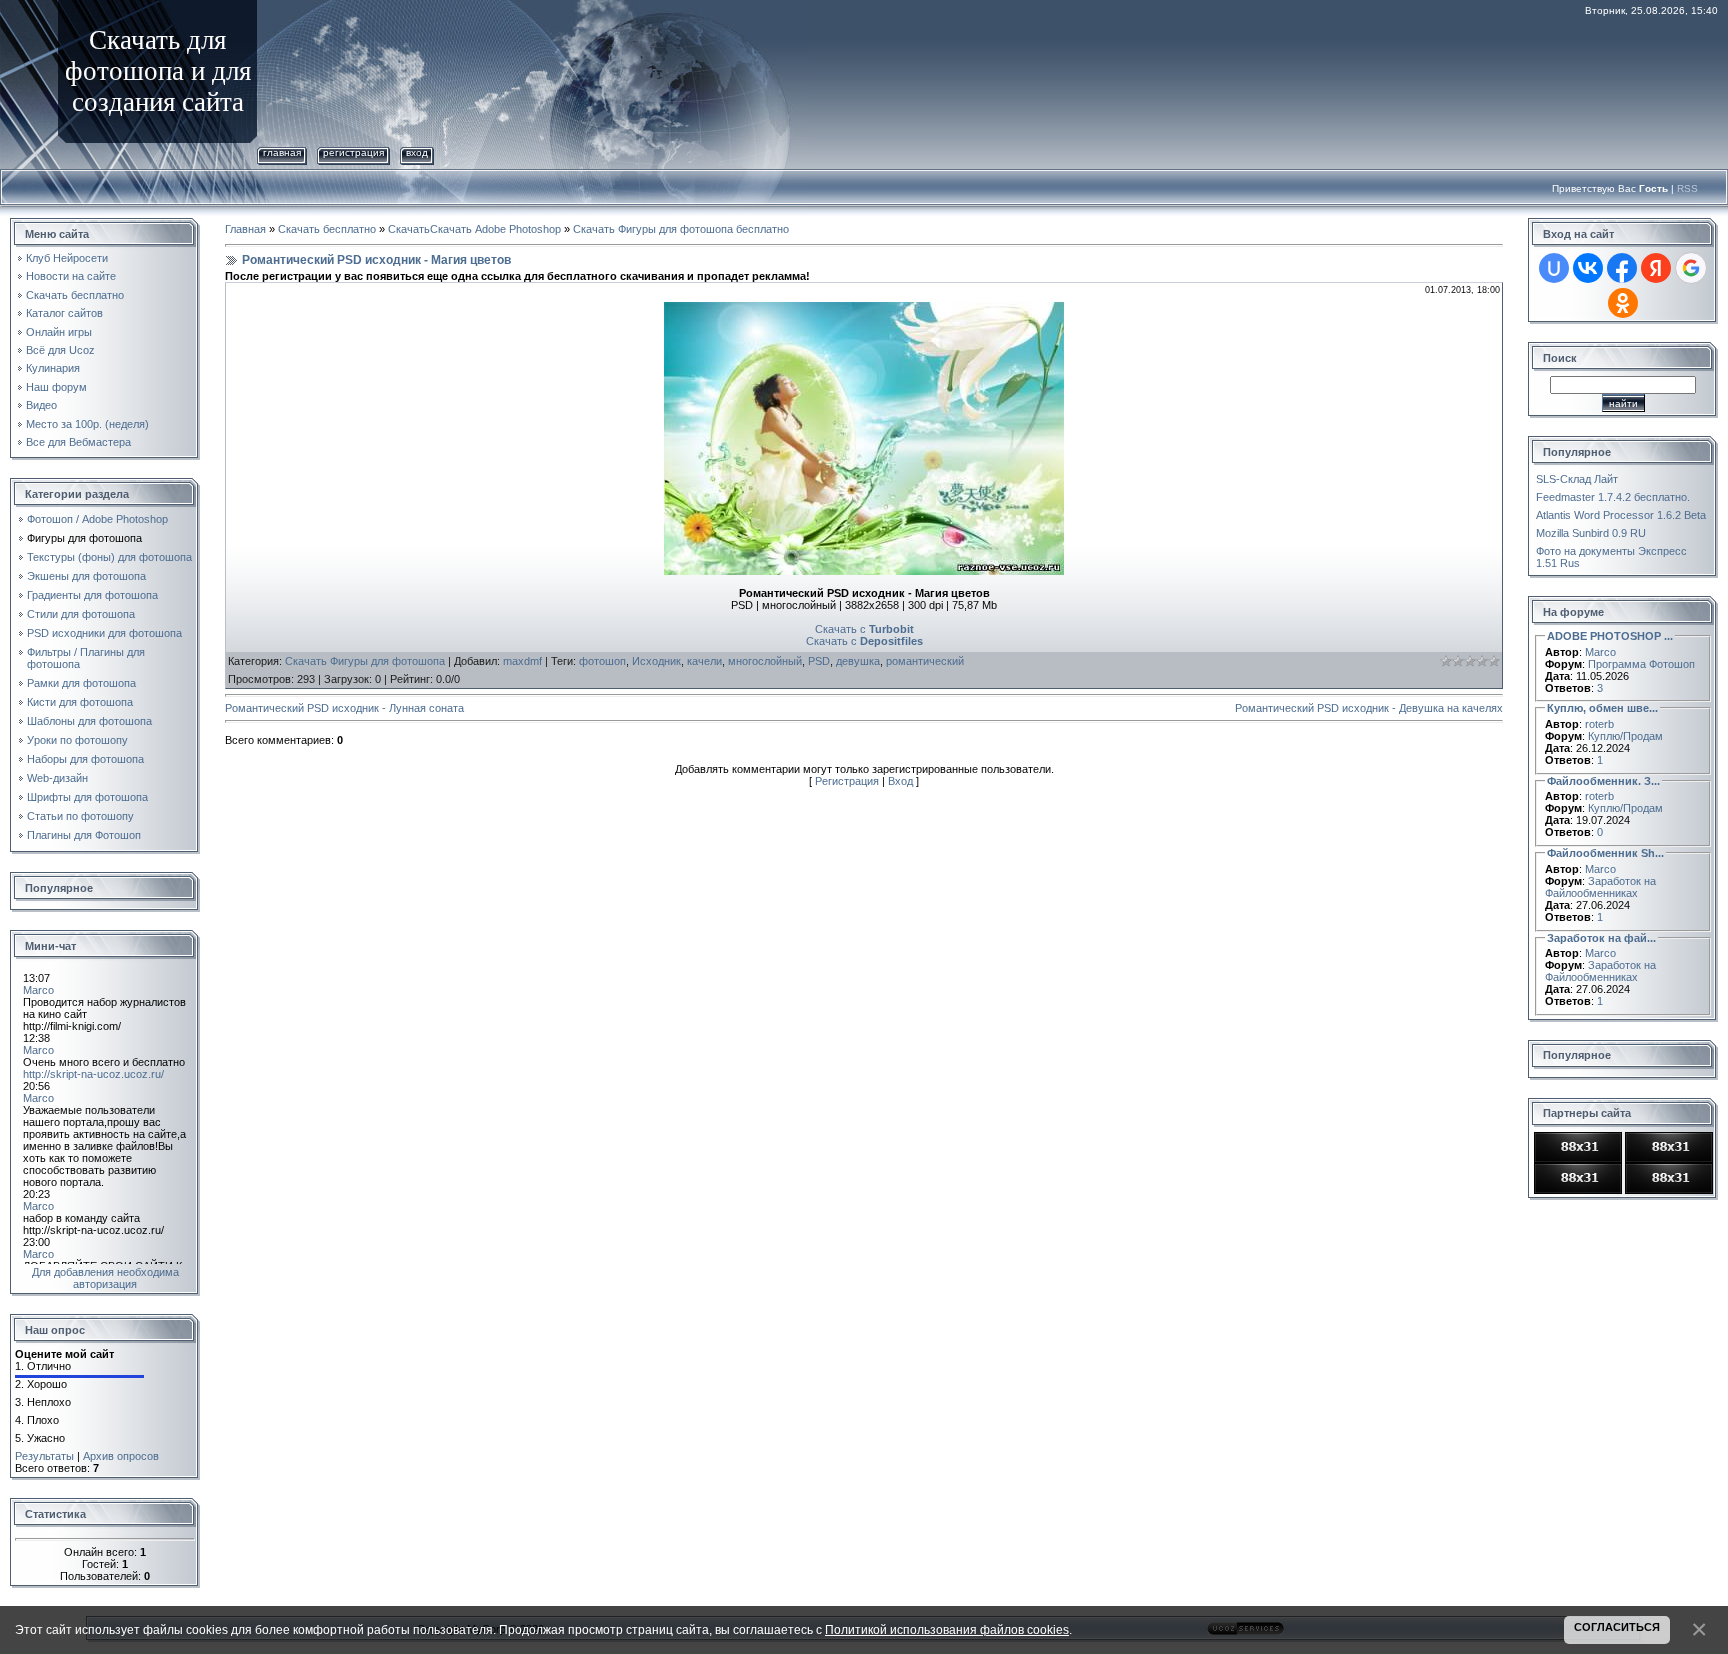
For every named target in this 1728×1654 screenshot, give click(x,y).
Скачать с (864, 629)
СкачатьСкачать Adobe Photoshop (474, 229)
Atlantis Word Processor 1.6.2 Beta (1621, 515)
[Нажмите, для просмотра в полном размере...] (864, 308)
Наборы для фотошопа (85, 759)
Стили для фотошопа (81, 614)
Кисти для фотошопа (80, 702)
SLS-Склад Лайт (1577, 479)
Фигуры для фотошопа (84, 538)
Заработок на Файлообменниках (1600, 887)
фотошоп (602, 661)
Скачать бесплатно (327, 229)
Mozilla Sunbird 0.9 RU (1591, 533)
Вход (417, 152)
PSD (819, 661)
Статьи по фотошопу (80, 816)
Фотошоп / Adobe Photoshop (97, 519)
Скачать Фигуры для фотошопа (365, 661)
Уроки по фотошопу (77, 740)
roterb (1599, 724)
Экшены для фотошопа (86, 576)
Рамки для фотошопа (81, 683)
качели (704, 661)
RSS (1687, 188)
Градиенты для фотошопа (92, 595)
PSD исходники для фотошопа (104, 633)
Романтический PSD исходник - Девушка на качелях (1369, 708)
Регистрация (353, 152)
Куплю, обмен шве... (1602, 708)
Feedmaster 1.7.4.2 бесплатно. (1613, 497)
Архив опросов (121, 1456)
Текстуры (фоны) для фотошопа (109, 557)
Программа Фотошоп (1641, 664)
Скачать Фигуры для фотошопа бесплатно (681, 229)
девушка (858, 661)
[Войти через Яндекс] (1656, 268)
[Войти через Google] (1691, 268)
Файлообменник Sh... (1605, 853)
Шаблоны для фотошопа (89, 721)
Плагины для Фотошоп (84, 835)
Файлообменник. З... (1603, 781)
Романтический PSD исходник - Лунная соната (344, 708)
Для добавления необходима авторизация (105, 1278)
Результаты (44, 1456)
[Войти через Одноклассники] (1623, 303)
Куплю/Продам (1625, 736)
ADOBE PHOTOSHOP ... (1610, 636)
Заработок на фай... (1601, 938)
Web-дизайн (57, 778)
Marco (1600, 652)
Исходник (656, 661)
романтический (925, 661)
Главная (282, 152)
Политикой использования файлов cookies (947, 1629)
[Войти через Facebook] (1622, 268)
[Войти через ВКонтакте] (1588, 268)
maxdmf (522, 661)
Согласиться (1617, 1627)
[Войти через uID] (1554, 268)
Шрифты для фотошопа (87, 797)
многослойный (765, 661)
